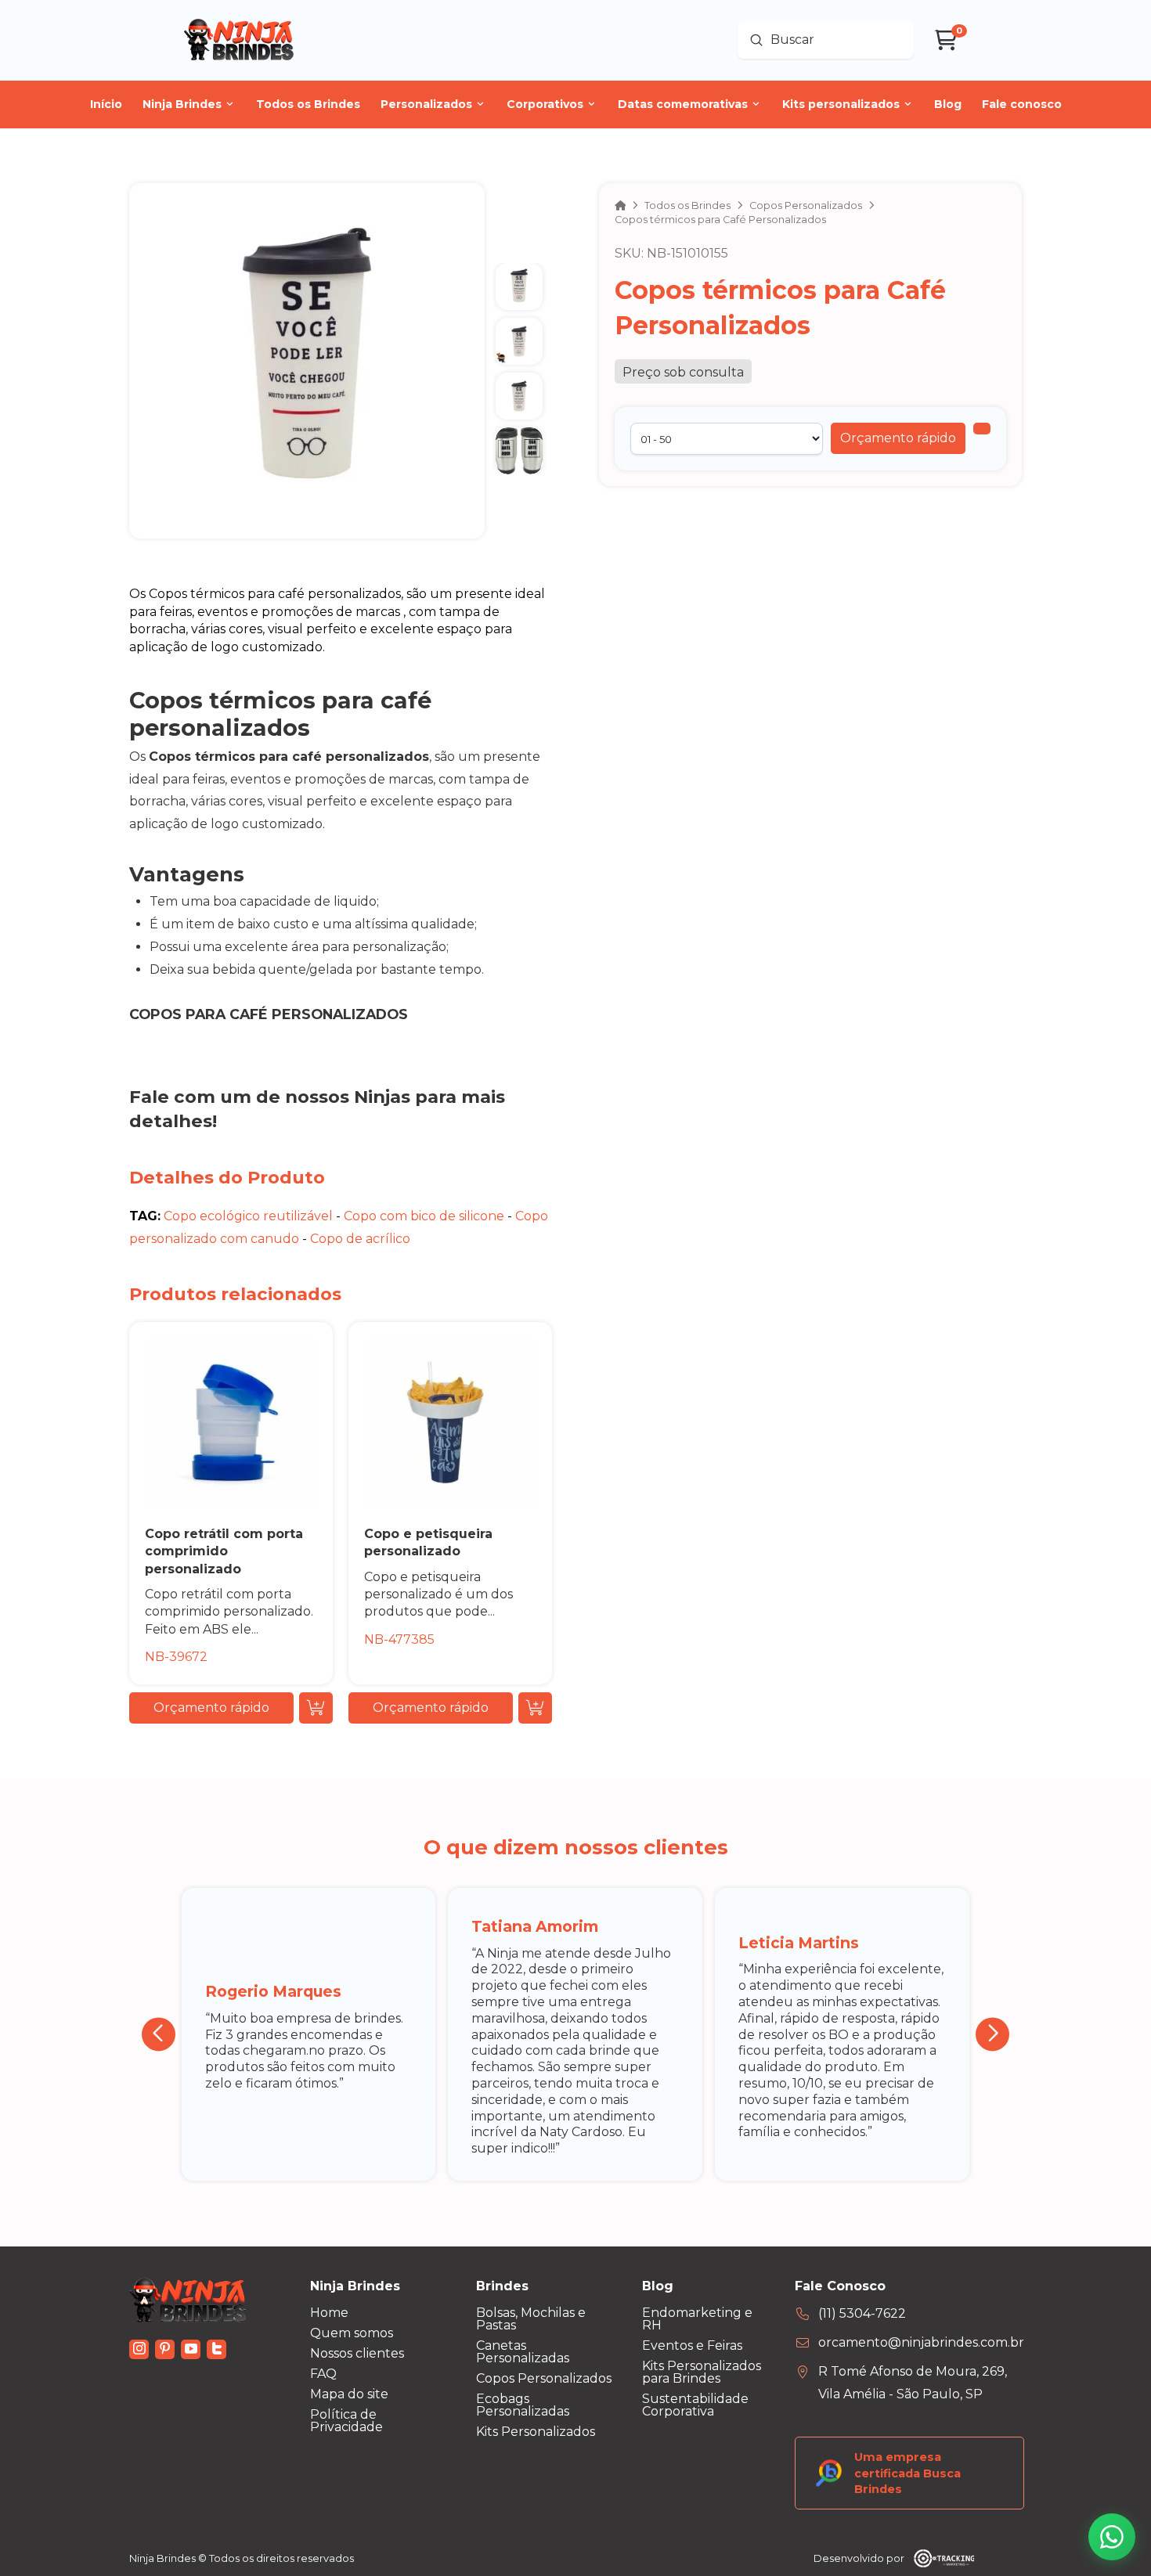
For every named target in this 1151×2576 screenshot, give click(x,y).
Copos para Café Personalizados (269, 1014)
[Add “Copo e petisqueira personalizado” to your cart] (535, 1708)
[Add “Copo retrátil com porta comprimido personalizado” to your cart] (316, 1708)
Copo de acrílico (360, 1239)
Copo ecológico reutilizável (248, 1216)
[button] (898, 438)
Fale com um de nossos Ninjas (270, 1097)
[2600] (982, 429)
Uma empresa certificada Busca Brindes (907, 2473)
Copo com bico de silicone (424, 1216)
